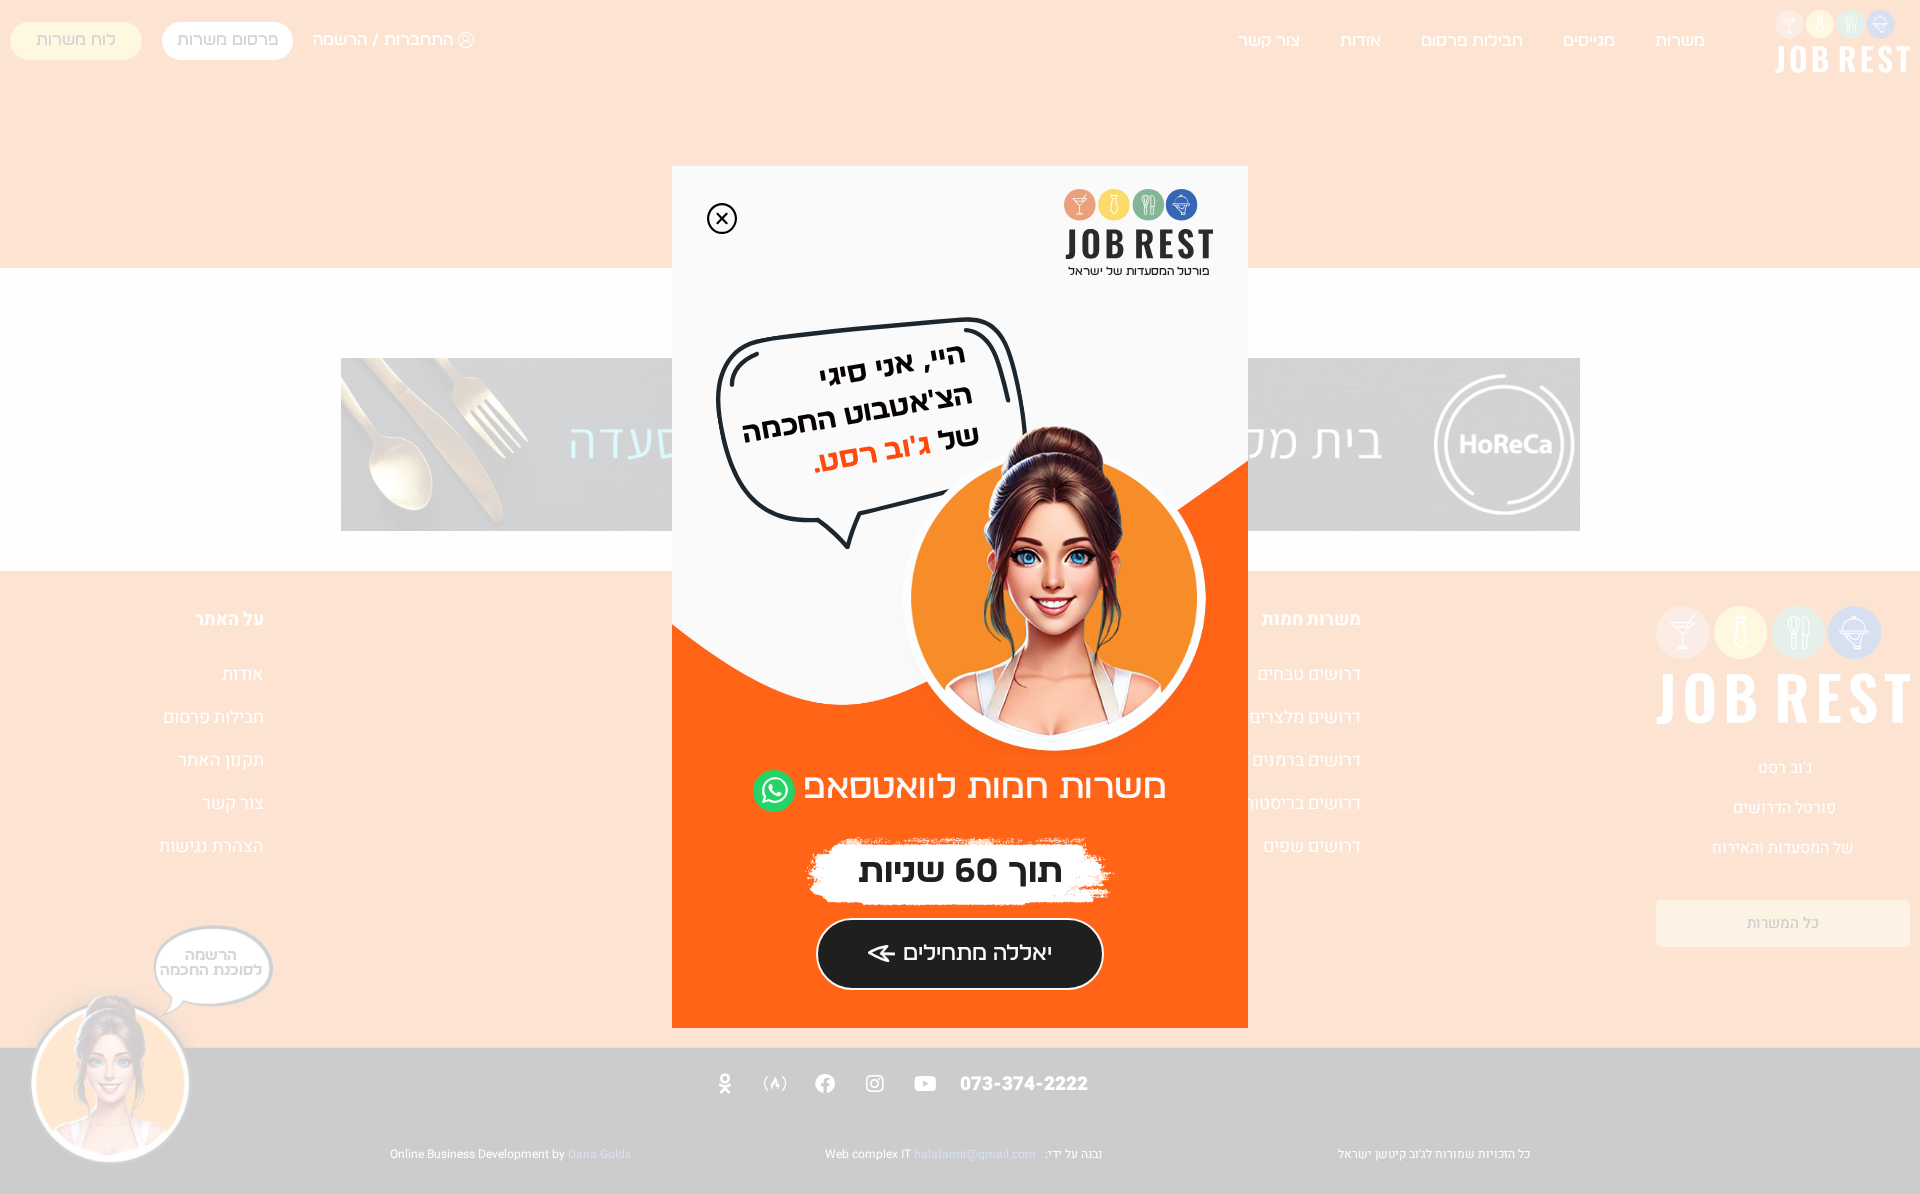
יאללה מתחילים (977, 953)
